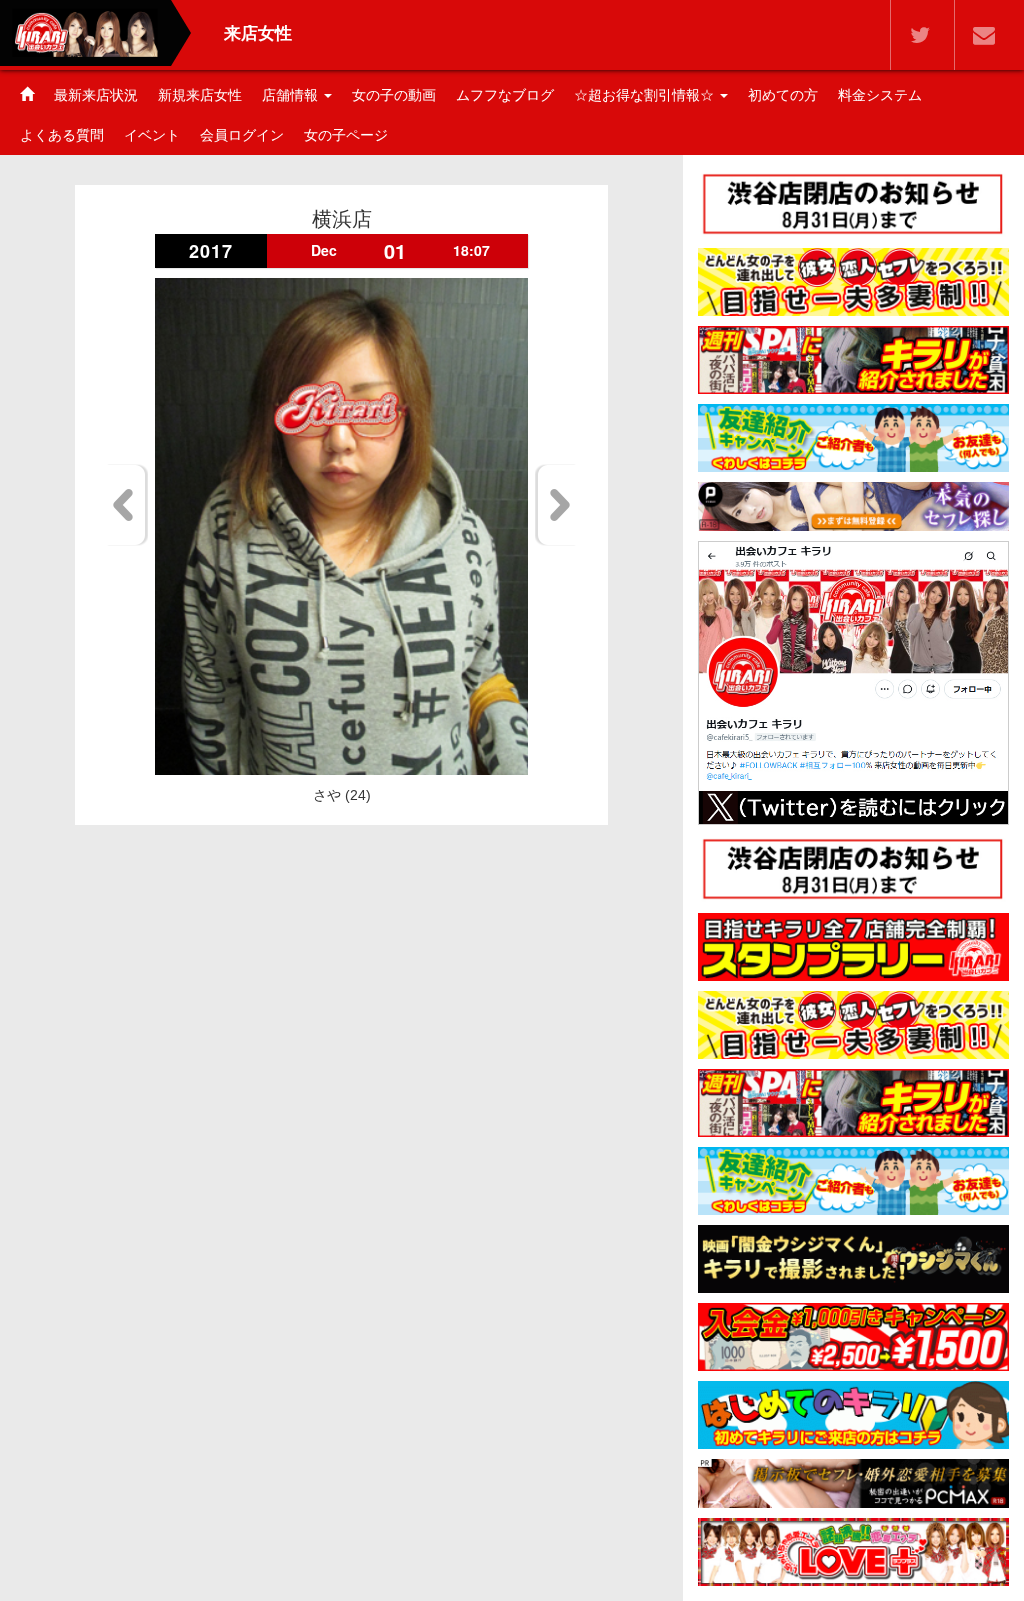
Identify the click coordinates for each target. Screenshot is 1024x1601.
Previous (126, 505)
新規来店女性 (200, 95)
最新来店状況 (96, 95)
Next (556, 505)
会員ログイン (242, 135)
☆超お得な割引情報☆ (646, 95)
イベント (152, 135)
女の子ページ (346, 135)
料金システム (880, 95)
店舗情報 (292, 95)
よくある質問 (62, 135)
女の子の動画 (394, 95)
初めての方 (783, 95)
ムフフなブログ (505, 95)
